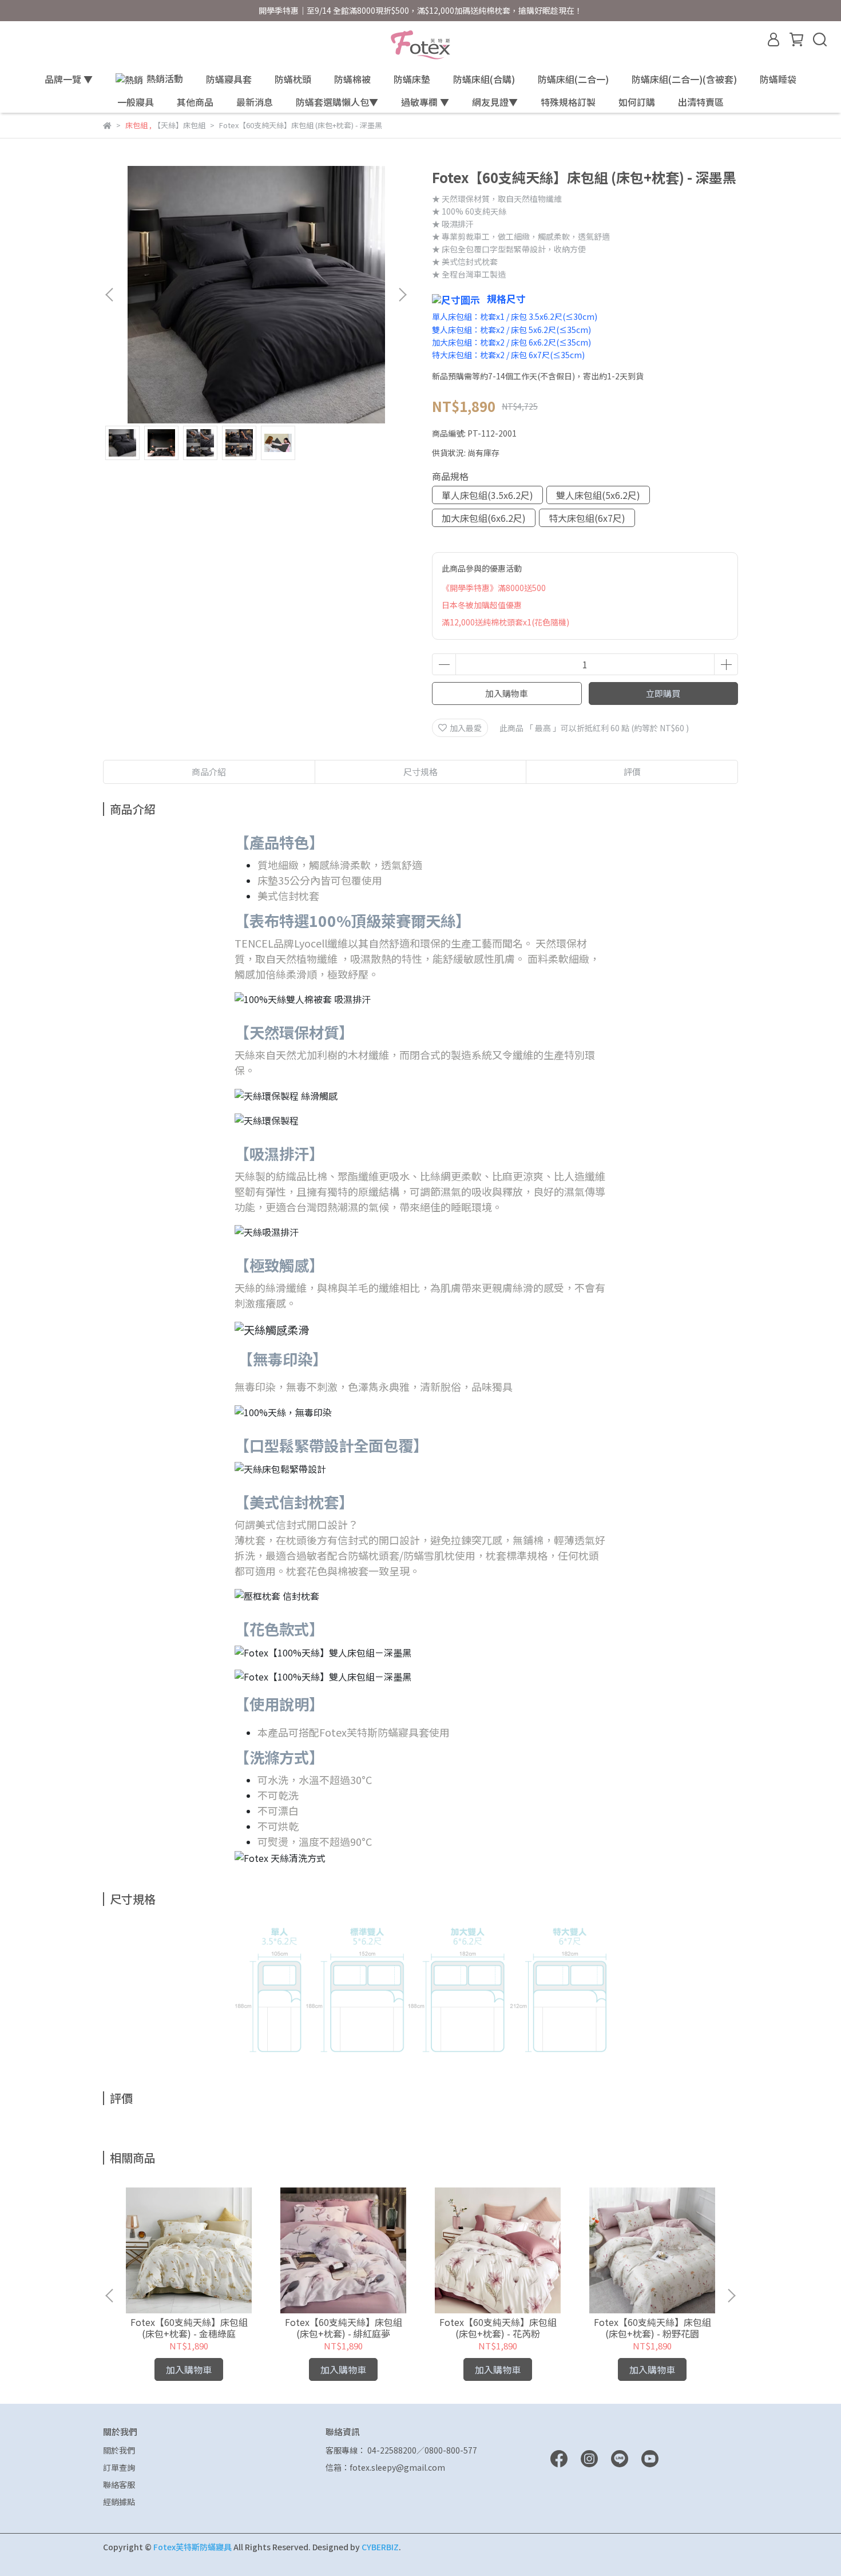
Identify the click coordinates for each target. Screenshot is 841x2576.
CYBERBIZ (380, 2547)
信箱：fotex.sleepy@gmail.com (385, 2467)
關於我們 (119, 2450)
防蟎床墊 (412, 79)
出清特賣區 (701, 102)
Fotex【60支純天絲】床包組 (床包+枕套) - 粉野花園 (652, 2328)
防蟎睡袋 (778, 79)
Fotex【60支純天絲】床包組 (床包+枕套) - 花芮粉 (498, 2328)
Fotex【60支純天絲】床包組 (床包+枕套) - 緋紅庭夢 (344, 2328)
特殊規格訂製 (568, 102)
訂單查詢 (119, 2467)
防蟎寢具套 (229, 79)
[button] (402, 295)
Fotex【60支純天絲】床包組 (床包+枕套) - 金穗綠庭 (189, 2328)
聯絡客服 (119, 2484)
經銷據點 (119, 2502)
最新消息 (255, 102)
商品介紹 (209, 772)
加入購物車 (507, 693)
